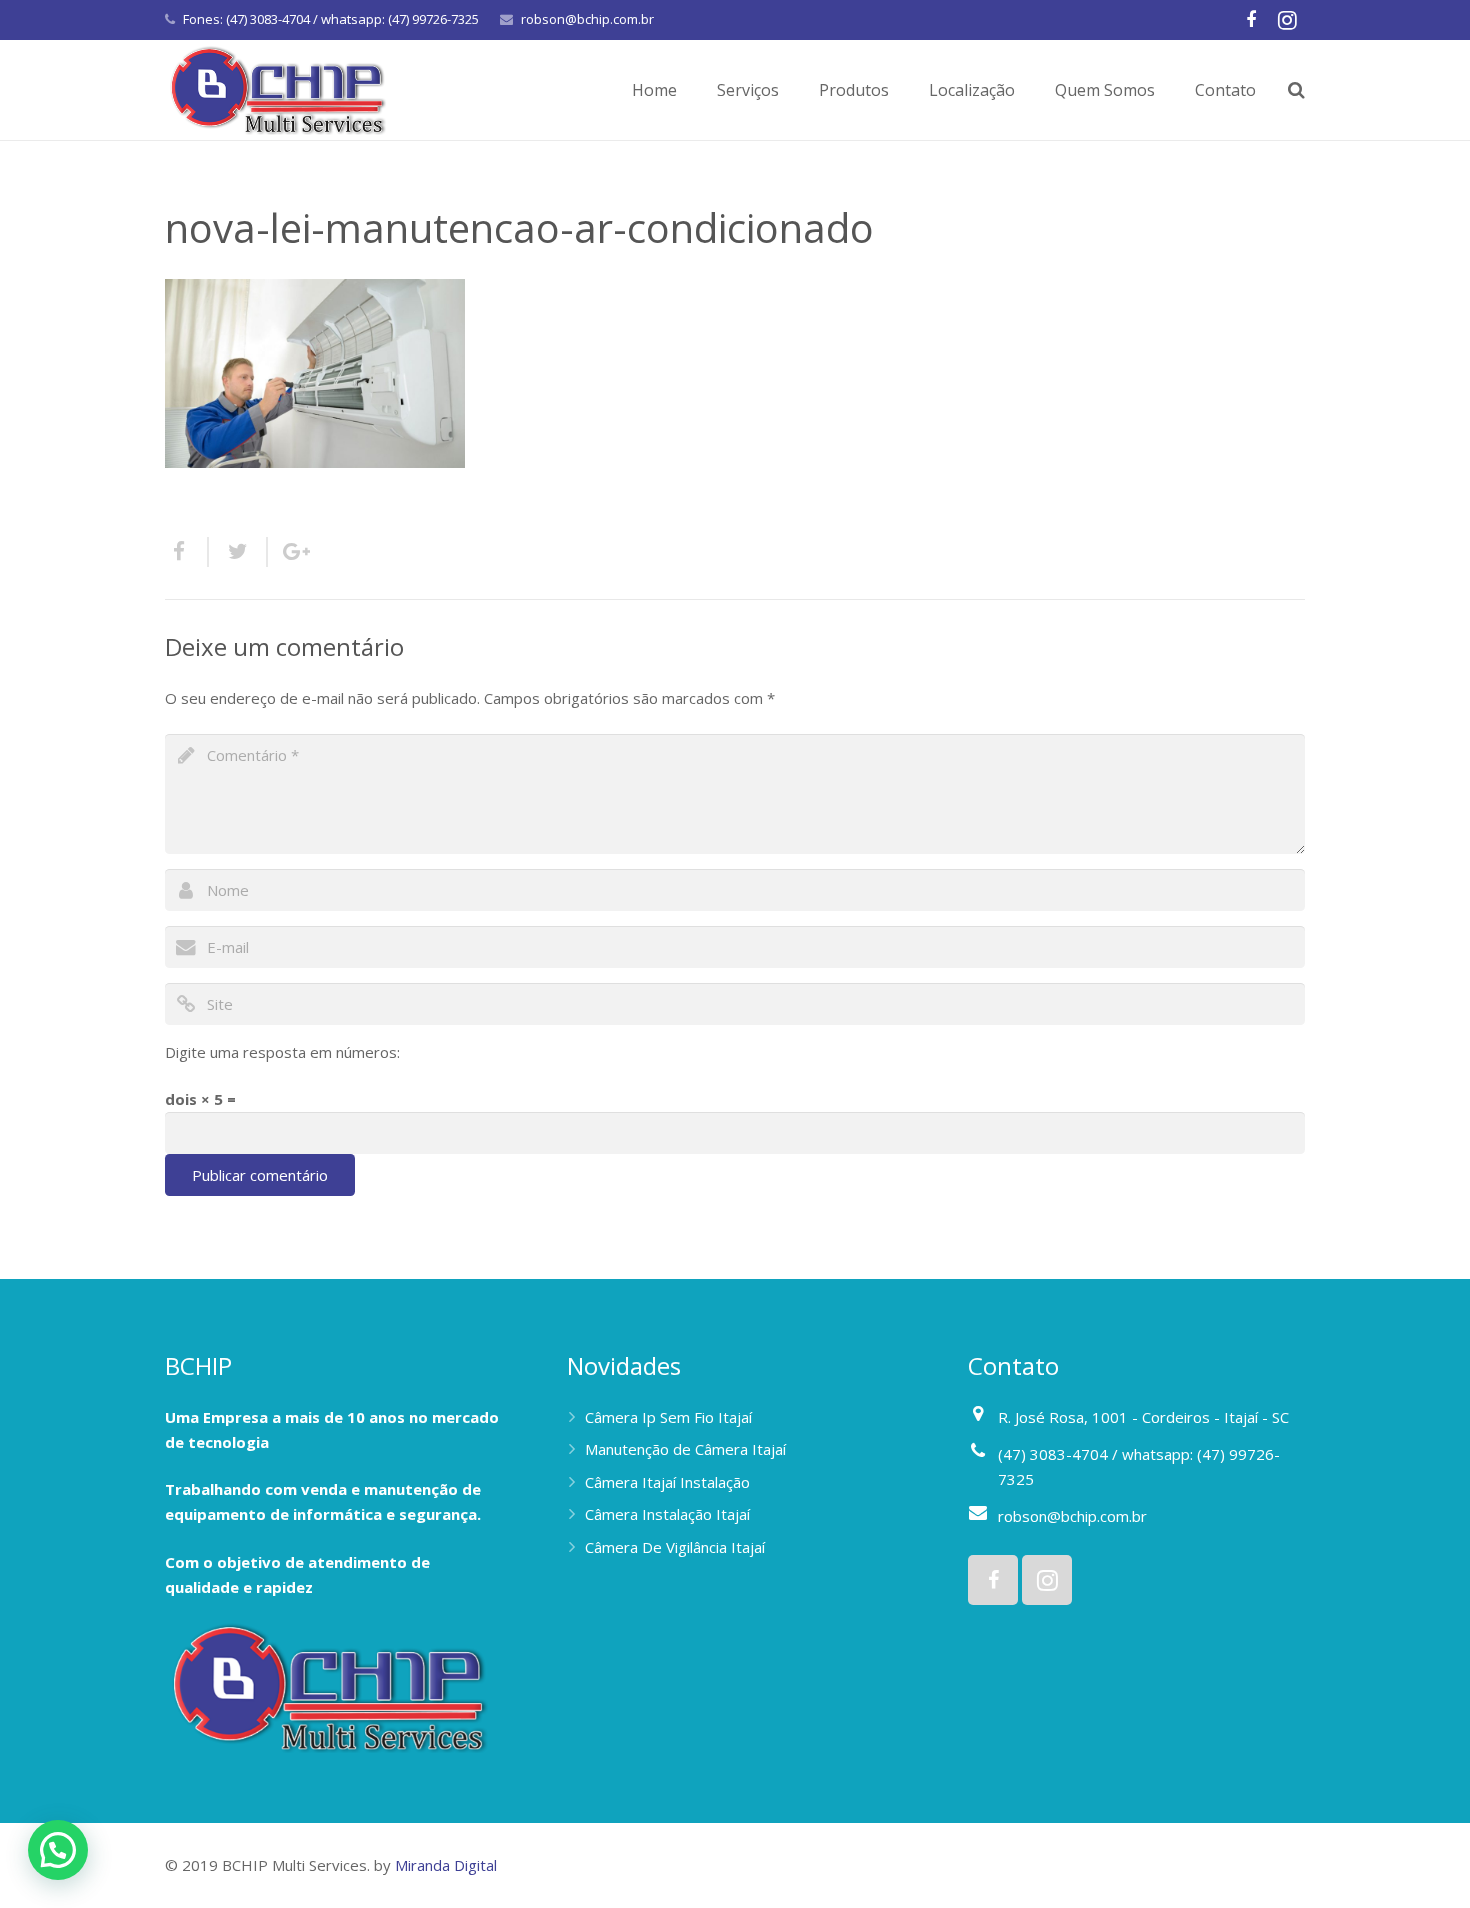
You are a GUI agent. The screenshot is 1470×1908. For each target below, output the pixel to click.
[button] (58, 1850)
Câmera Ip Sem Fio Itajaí (668, 1417)
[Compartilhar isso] (187, 552)
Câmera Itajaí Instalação (667, 1482)
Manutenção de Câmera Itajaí (685, 1449)
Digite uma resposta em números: (282, 1052)
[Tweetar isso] (238, 552)
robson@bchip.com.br (587, 19)
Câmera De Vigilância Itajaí (675, 1547)
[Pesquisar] (1296, 90)
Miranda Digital (446, 1865)
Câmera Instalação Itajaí (667, 1514)
